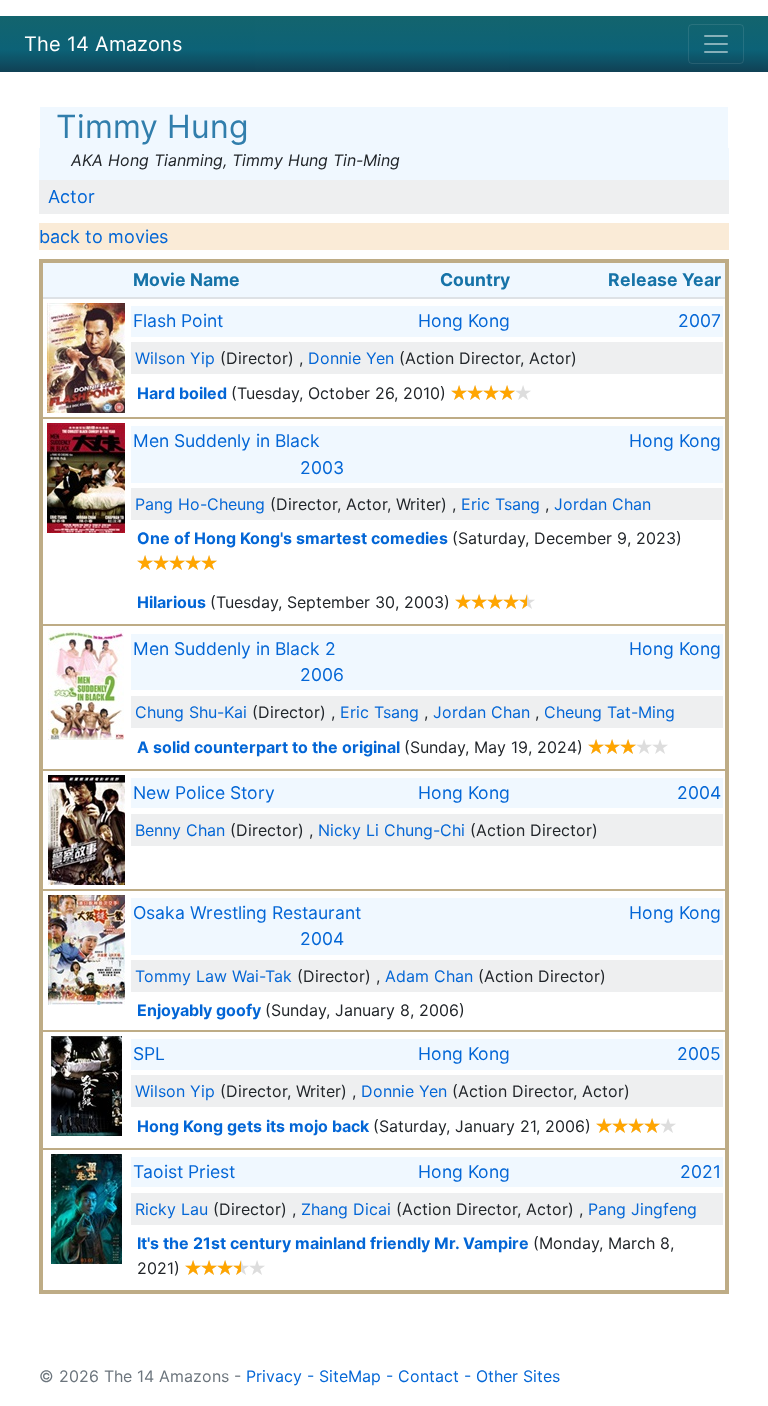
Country (475, 279)
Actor (71, 196)
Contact (428, 1376)
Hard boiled (182, 393)
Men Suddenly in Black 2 (234, 648)
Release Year (664, 279)
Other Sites (518, 1376)
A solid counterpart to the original (268, 747)
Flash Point (178, 320)
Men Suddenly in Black (226, 440)
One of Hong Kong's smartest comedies (292, 538)
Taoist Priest (184, 1171)
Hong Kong (464, 320)
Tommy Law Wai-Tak (213, 976)
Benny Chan (180, 830)
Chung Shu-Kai (191, 712)
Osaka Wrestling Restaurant (247, 912)
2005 (699, 1053)
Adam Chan (429, 976)
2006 (322, 674)
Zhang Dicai (346, 1209)
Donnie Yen (351, 358)
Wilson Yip (175, 358)
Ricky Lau (171, 1209)
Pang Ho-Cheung (200, 504)
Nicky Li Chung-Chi (391, 830)
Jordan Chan (602, 504)
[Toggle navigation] (716, 44)
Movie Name (186, 279)
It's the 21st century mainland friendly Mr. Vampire (333, 1243)
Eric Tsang (500, 504)
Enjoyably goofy (199, 1010)
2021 (700, 1171)
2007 (699, 320)
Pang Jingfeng (642, 1209)
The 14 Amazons (103, 44)
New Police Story (204, 792)
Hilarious (171, 602)
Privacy (274, 1376)
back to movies (103, 236)
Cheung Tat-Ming (609, 712)
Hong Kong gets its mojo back (253, 1126)
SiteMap (350, 1376)
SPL (149, 1053)
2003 (322, 467)
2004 (699, 792)
